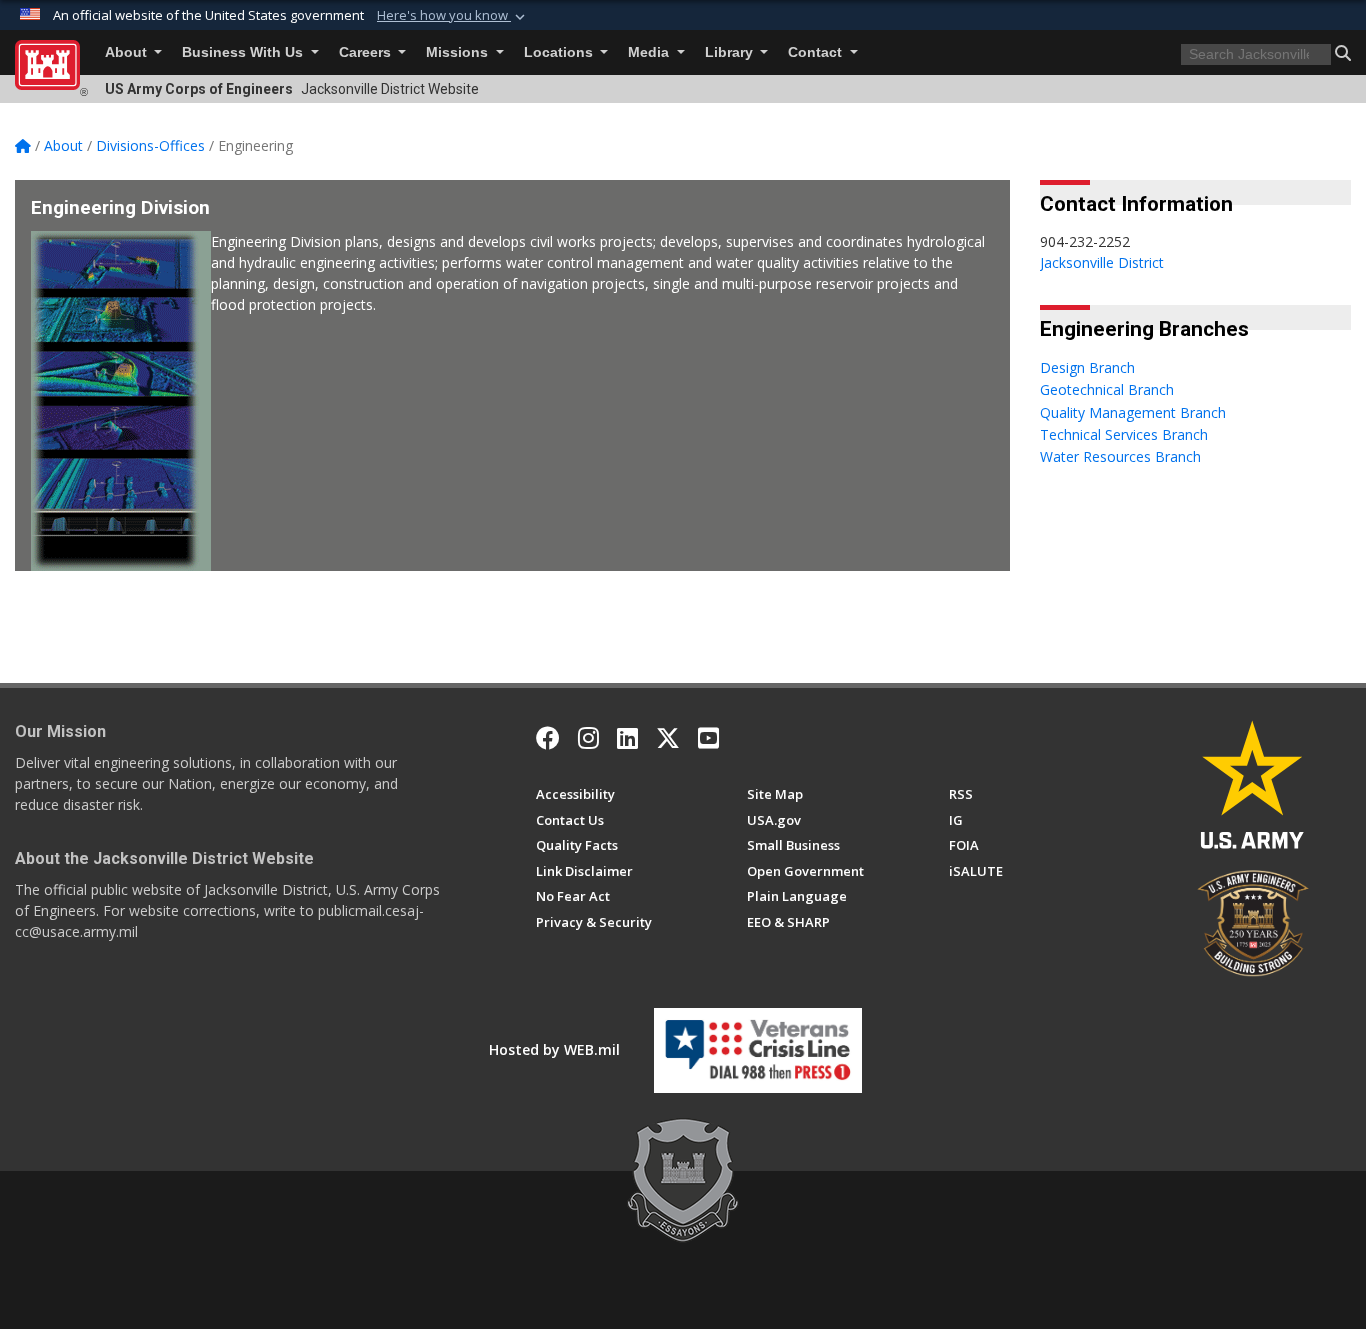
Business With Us (244, 52)
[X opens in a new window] (668, 738)
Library (731, 52)
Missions (459, 52)
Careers (367, 52)
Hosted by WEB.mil (554, 1049)
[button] (453, 16)
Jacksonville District (1102, 262)
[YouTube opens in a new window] (708, 738)
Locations (560, 52)
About (128, 52)
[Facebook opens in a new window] (548, 738)
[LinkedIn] (627, 738)
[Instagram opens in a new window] (588, 738)
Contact (817, 52)
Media (650, 52)
